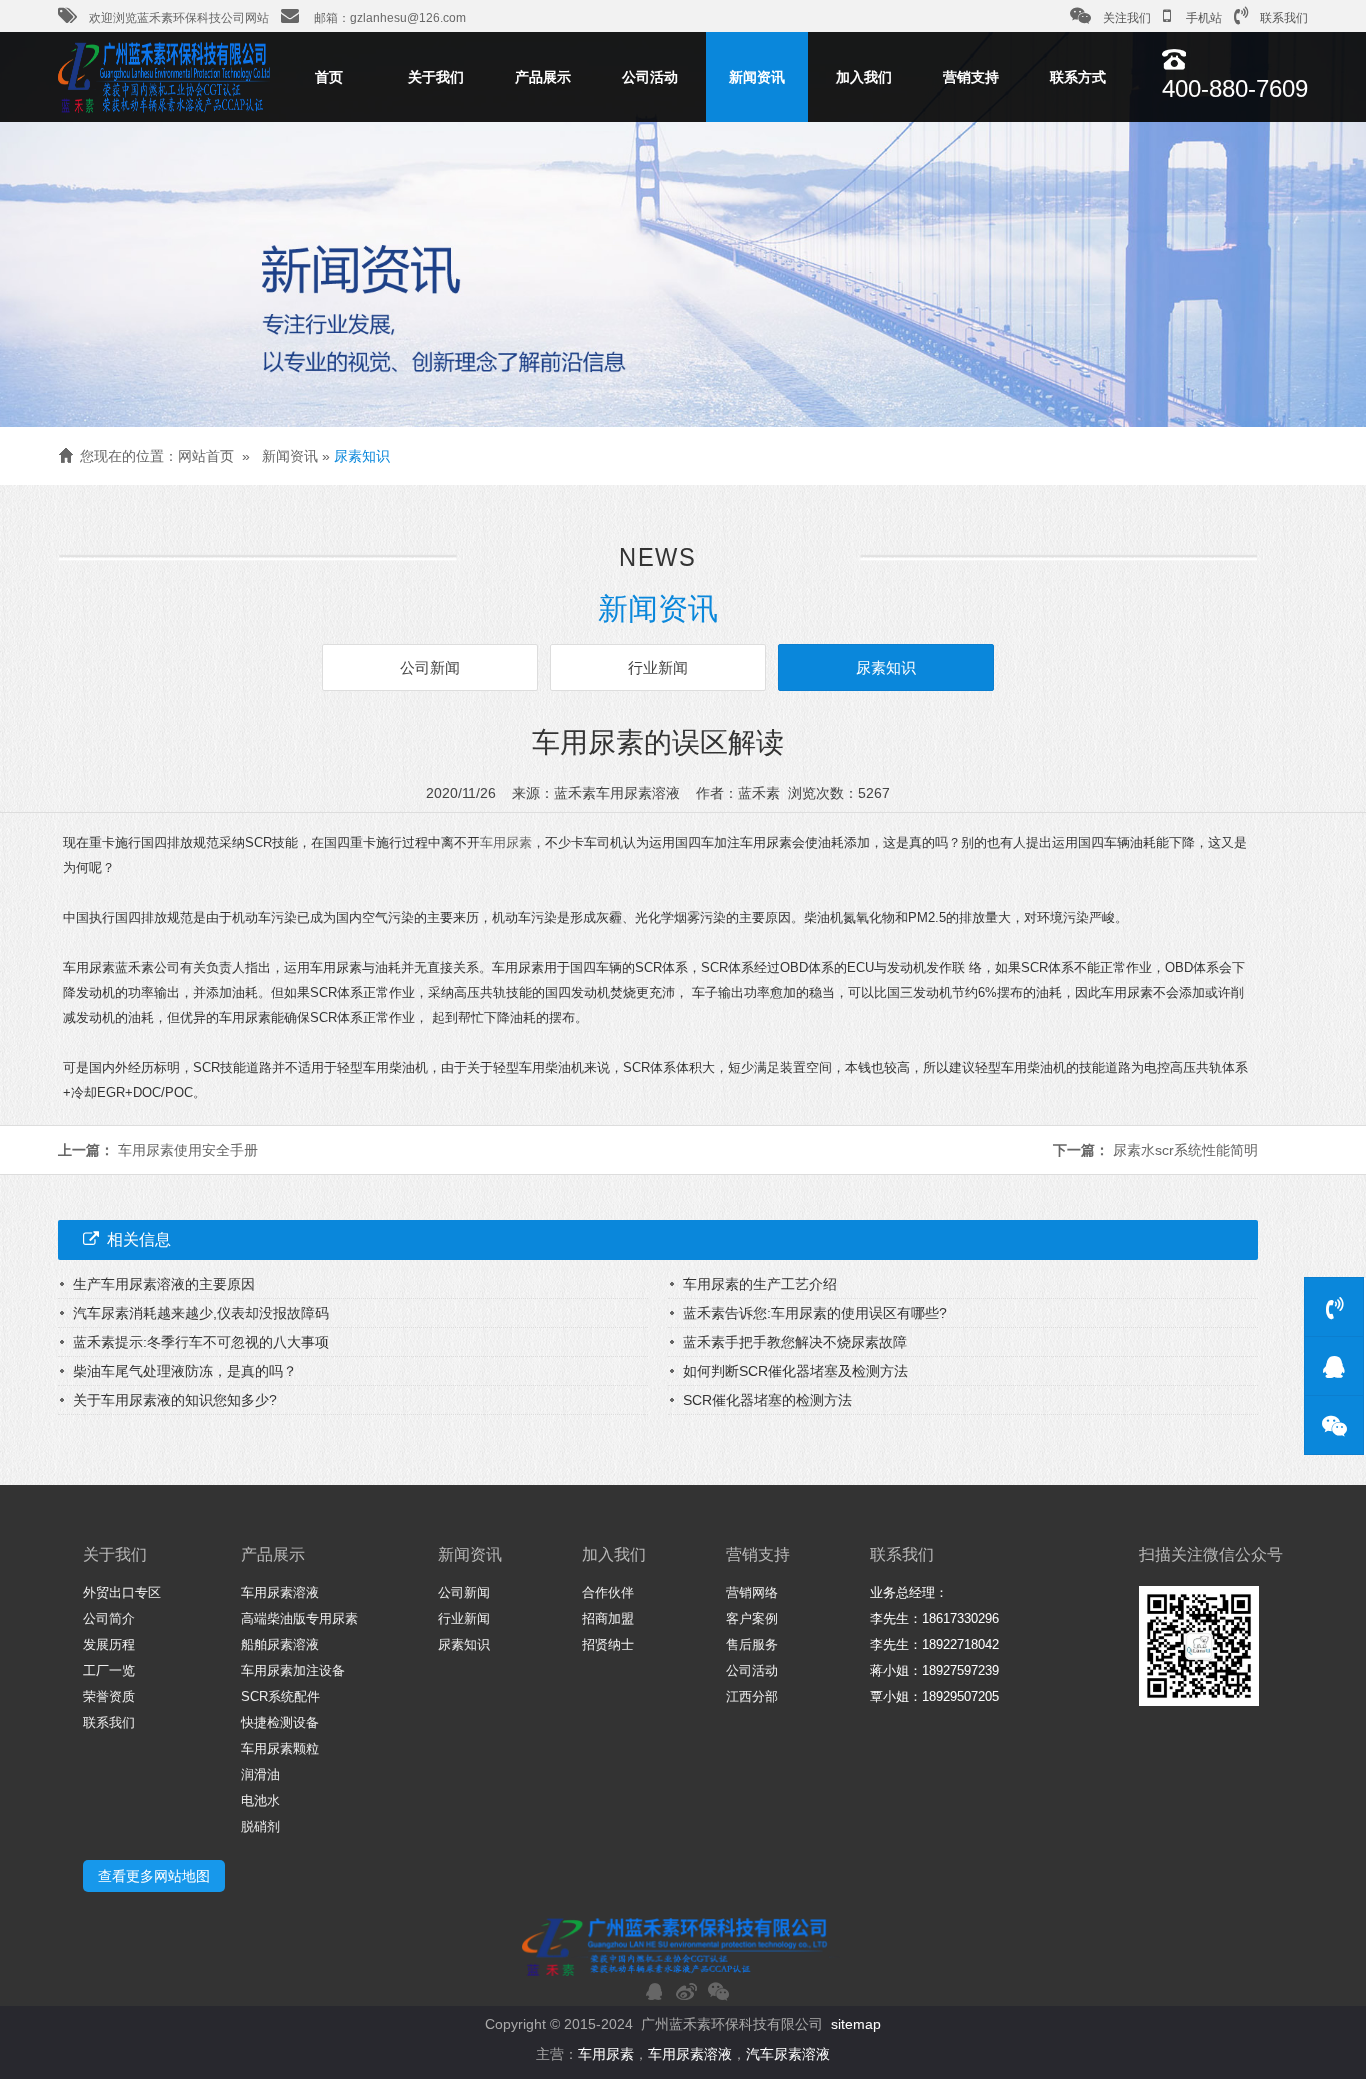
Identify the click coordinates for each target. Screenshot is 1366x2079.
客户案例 (752, 1618)
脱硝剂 (260, 1826)
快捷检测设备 (280, 1722)
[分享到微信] (718, 1991)
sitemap (856, 2024)
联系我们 (1284, 18)
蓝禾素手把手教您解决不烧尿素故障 (795, 1342)
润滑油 (260, 1774)
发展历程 (109, 1644)
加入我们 (864, 77)
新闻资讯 (757, 77)
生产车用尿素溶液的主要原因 (164, 1284)
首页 (329, 77)
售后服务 (752, 1644)
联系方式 (1078, 77)
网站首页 (206, 456)
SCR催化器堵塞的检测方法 (767, 1400)
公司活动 (650, 77)
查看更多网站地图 (154, 1876)
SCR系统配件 (280, 1696)
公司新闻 (430, 667)
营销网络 (752, 1592)
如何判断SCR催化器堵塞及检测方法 (795, 1371)
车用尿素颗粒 (280, 1748)
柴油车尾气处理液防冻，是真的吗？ (185, 1371)
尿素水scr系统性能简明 (1185, 1150)
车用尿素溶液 (280, 1592)
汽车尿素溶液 (788, 2054)
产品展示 (543, 77)
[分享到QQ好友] (654, 1991)
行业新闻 (658, 667)
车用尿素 (506, 842)
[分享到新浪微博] (686, 1991)
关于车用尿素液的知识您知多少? (175, 1400)
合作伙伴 (608, 1592)
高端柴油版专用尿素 (299, 1618)
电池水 (260, 1800)
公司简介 (109, 1618)
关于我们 (436, 77)
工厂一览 (109, 1670)
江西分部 (752, 1696)
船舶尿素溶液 (280, 1644)
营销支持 (971, 77)
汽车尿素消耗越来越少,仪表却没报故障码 (201, 1313)
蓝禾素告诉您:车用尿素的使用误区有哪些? (815, 1313)
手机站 (1202, 18)
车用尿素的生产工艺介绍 (760, 1284)
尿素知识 (362, 456)
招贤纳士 (608, 1644)
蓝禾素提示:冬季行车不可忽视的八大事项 (201, 1342)
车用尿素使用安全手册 (188, 1150)
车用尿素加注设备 (293, 1670)
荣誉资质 (109, 1696)
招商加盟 (608, 1618)
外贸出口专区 (122, 1592)
